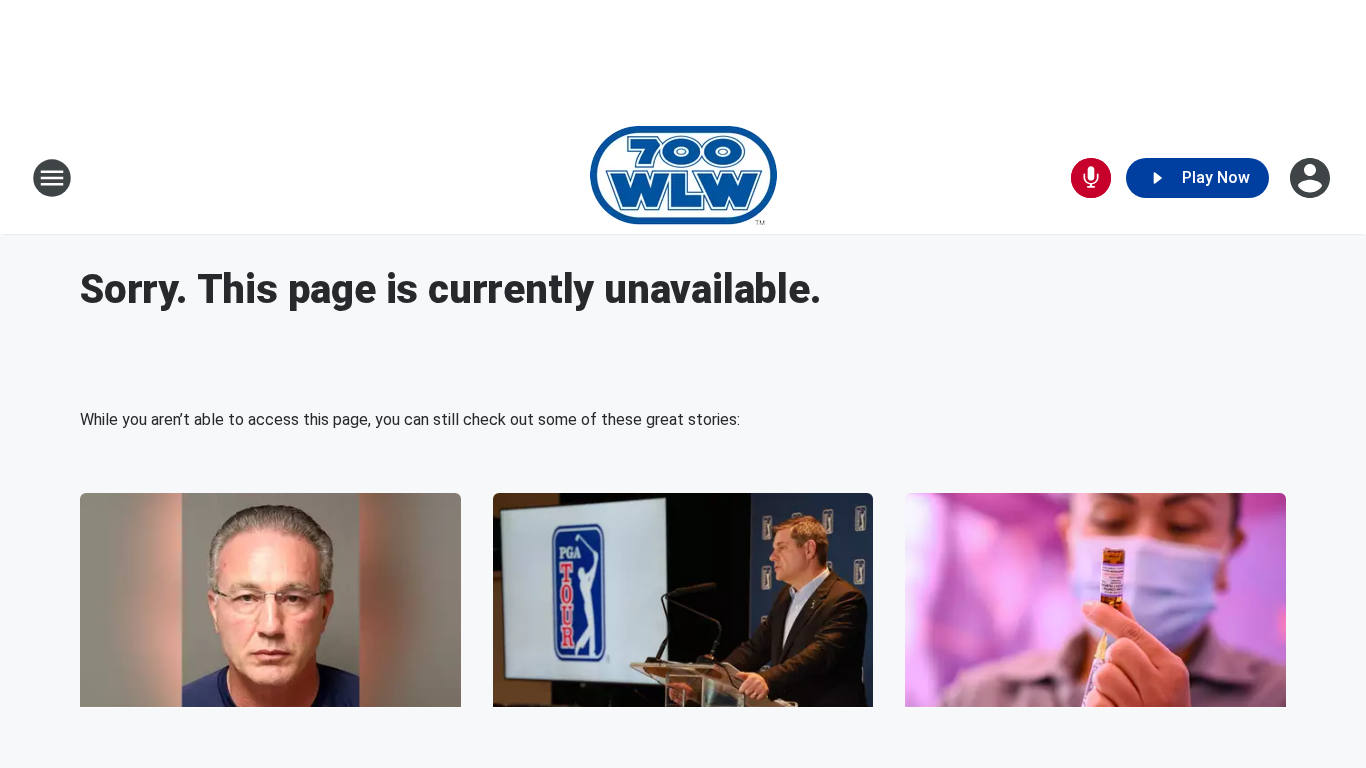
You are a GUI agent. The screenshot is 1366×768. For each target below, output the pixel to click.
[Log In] (1312, 178)
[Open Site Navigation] (52, 178)
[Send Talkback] (1091, 178)
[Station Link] (683, 178)
